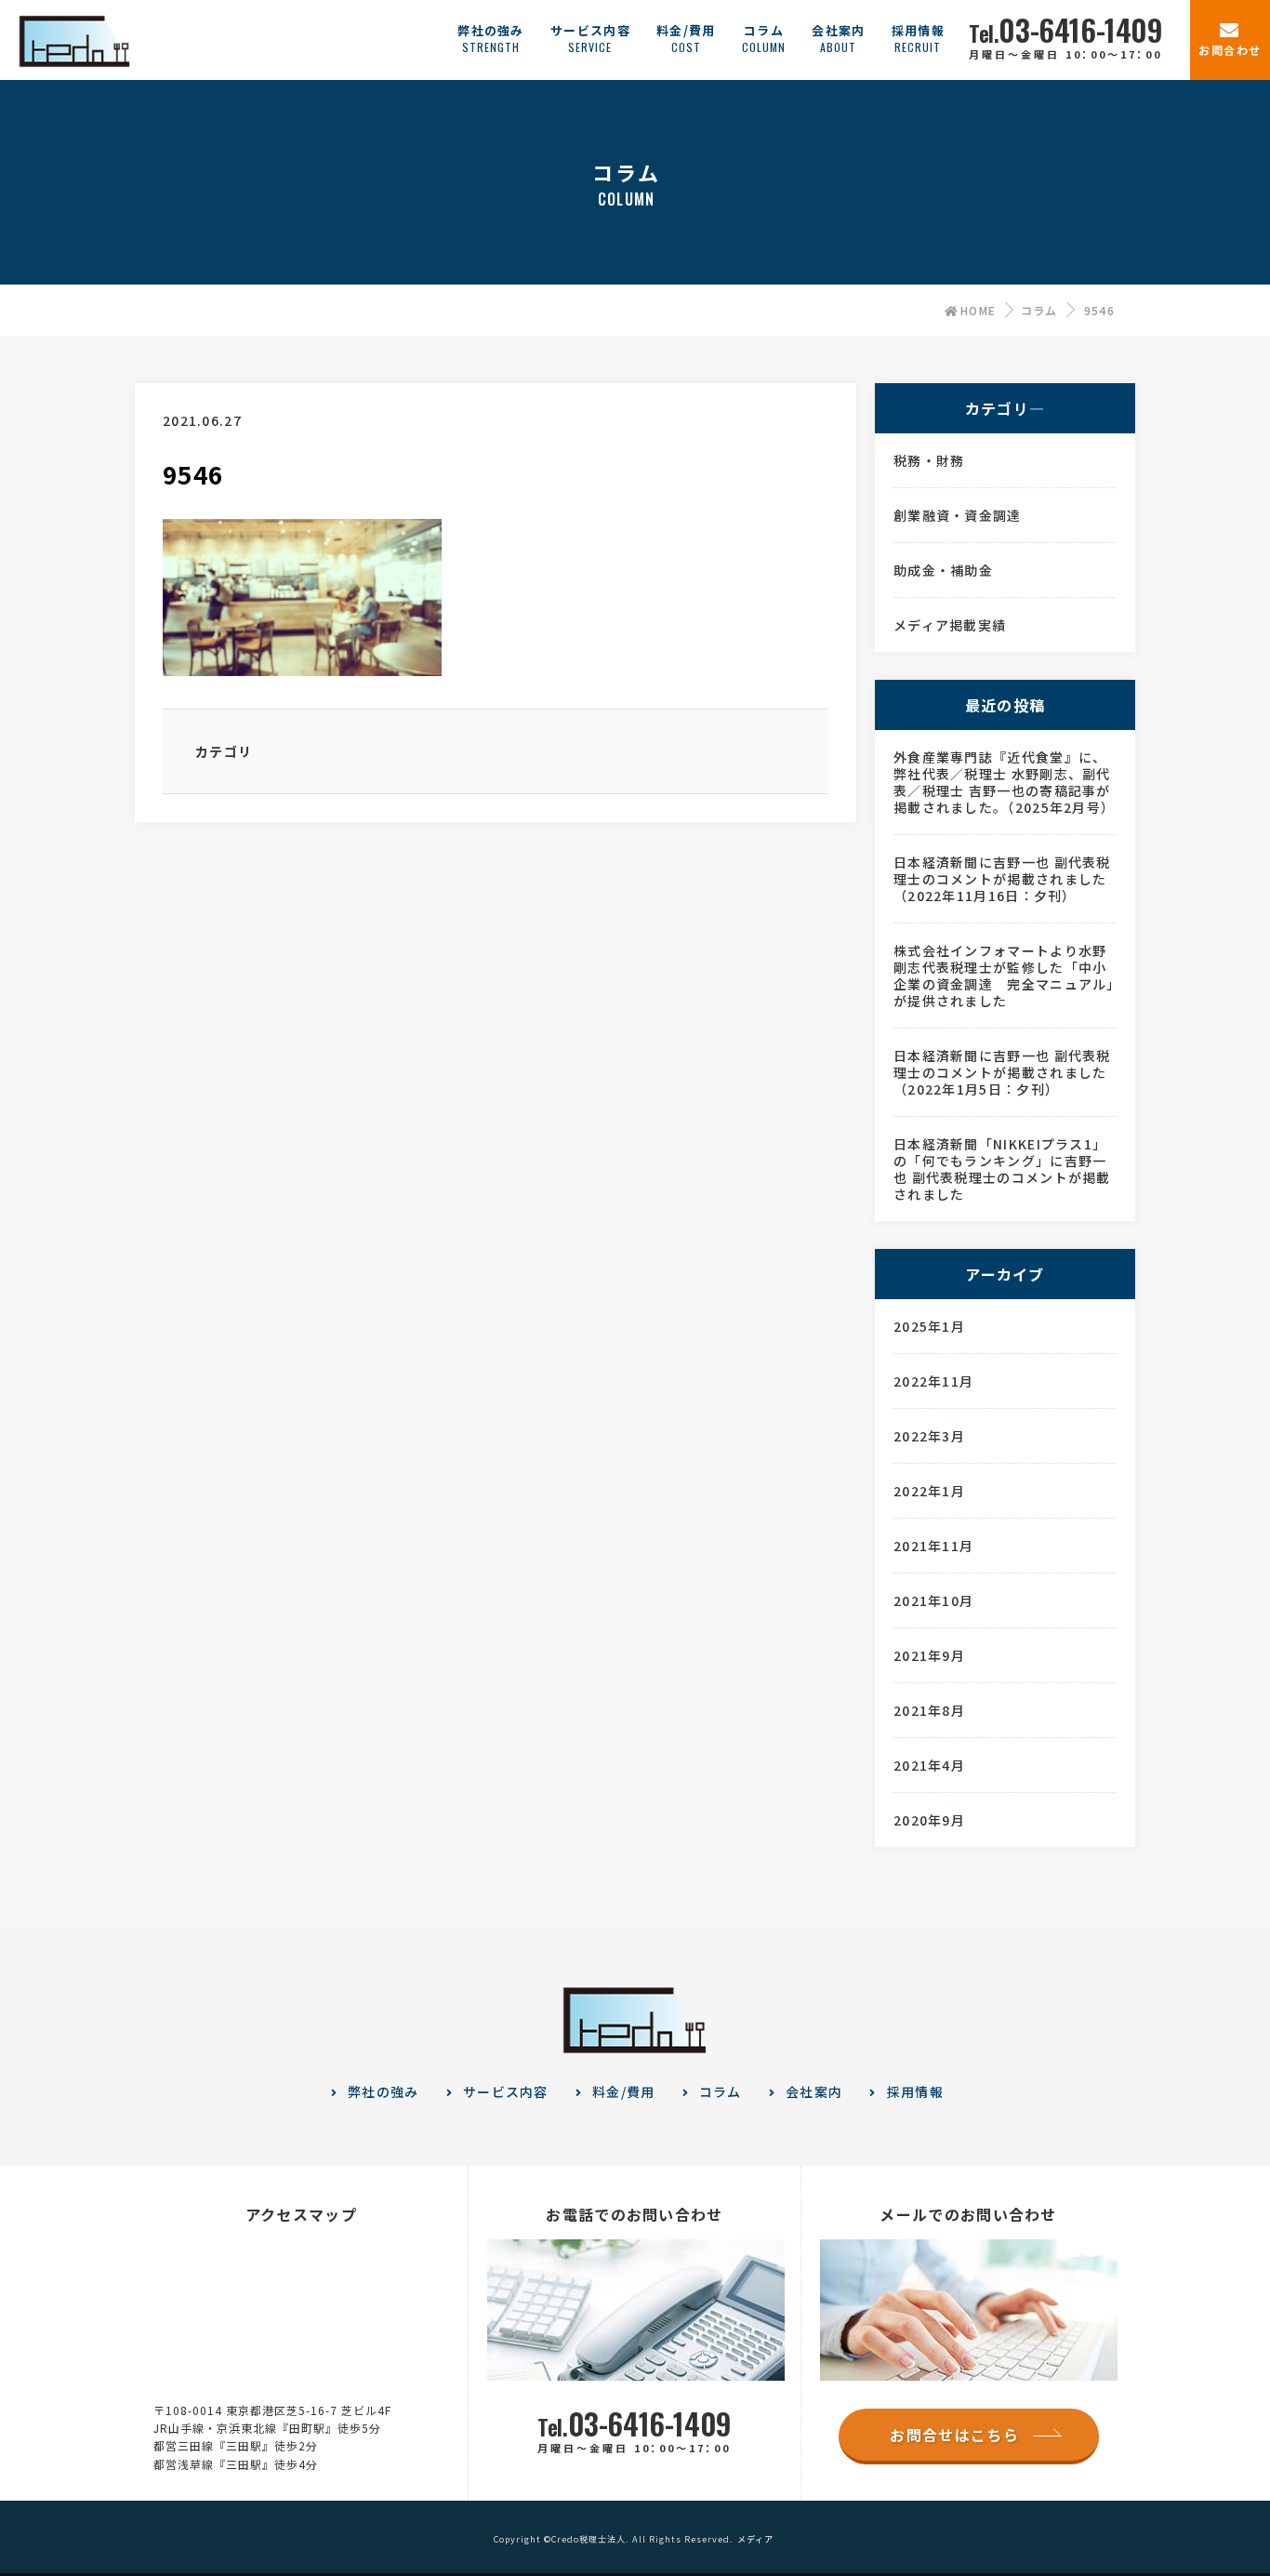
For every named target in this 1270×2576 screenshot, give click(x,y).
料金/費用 (624, 2091)
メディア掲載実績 (950, 625)
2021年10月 (933, 1600)
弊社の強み (384, 2091)
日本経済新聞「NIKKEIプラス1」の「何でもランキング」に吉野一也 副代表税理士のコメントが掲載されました (1002, 1169)
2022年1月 (929, 1491)
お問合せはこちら (954, 2435)
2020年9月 (929, 1820)
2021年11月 (933, 1546)
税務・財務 (929, 460)
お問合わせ (1230, 50)
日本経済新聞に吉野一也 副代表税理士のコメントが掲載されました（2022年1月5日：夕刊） (1002, 1072)
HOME (978, 310)
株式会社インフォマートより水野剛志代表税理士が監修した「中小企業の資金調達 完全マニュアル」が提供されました (1004, 976)
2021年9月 (929, 1655)
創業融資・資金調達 (958, 515)
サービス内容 (506, 2091)
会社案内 (814, 2091)
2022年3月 (929, 1436)
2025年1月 (929, 1326)
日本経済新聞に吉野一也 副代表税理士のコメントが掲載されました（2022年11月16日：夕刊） (1002, 879)
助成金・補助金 (943, 570)
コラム (1039, 310)
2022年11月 (933, 1381)
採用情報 (915, 2091)
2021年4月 (929, 1765)
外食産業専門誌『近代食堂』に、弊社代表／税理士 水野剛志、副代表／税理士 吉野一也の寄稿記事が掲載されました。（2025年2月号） (1004, 782)
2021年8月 (929, 1710)
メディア (755, 2539)
